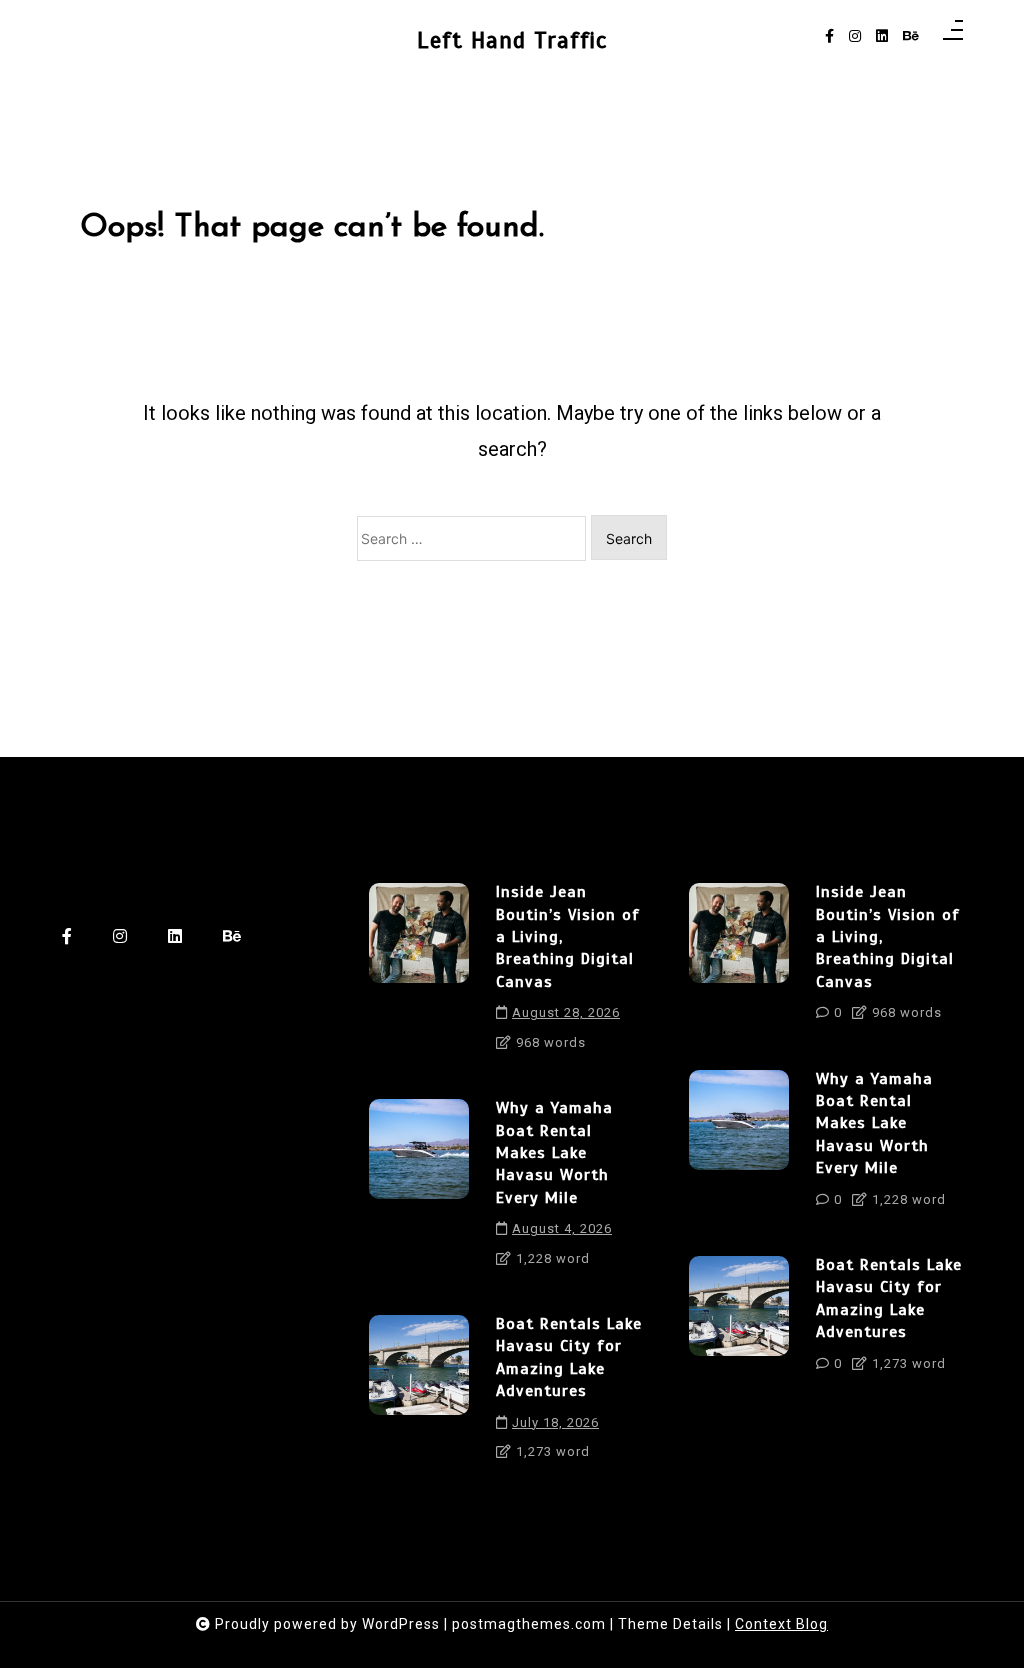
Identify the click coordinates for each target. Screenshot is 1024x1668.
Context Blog (781, 1624)
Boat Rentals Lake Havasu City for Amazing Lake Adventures (569, 1357)
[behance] (911, 36)
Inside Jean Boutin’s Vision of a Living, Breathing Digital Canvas (568, 937)
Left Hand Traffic (512, 40)
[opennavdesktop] (953, 36)
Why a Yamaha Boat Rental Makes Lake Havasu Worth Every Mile (554, 1153)
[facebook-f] (829, 36)
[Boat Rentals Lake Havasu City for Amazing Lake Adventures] (419, 1395)
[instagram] (855, 36)
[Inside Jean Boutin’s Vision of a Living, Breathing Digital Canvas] (419, 974)
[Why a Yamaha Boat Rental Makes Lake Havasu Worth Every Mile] (419, 1190)
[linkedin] (882, 36)
